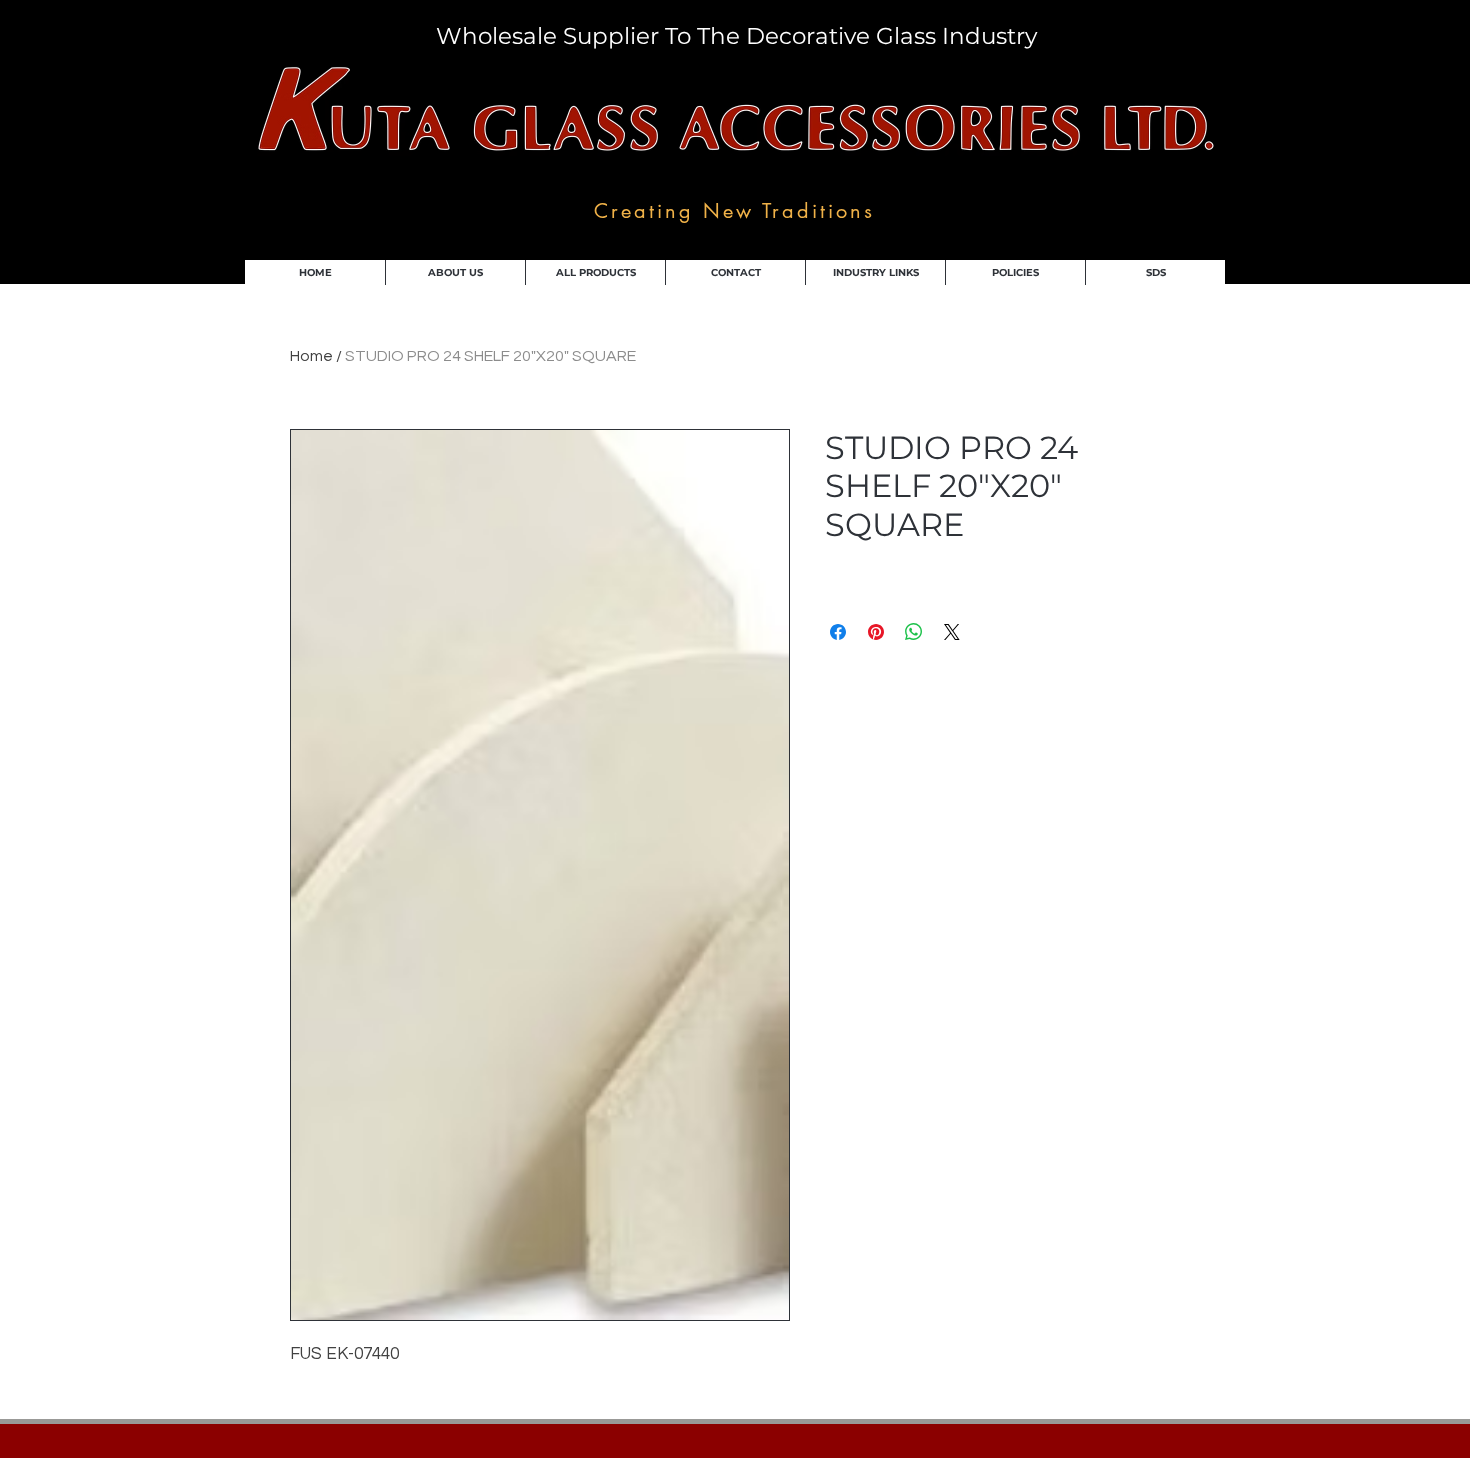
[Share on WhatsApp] (914, 632)
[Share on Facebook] (838, 632)
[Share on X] (952, 632)
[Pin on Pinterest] (876, 632)
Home (311, 356)
